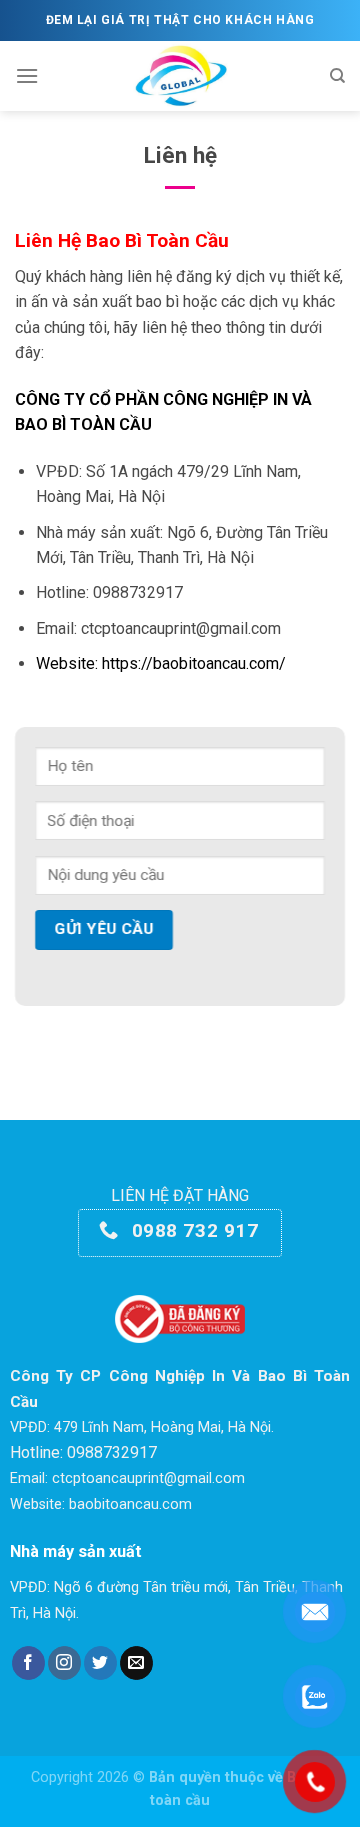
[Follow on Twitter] (100, 1663)
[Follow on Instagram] (64, 1663)
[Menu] (27, 75)
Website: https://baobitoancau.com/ (161, 663)
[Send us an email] (136, 1663)
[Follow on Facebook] (28, 1663)
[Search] (337, 76)
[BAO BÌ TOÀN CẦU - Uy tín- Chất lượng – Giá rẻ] (180, 76)
